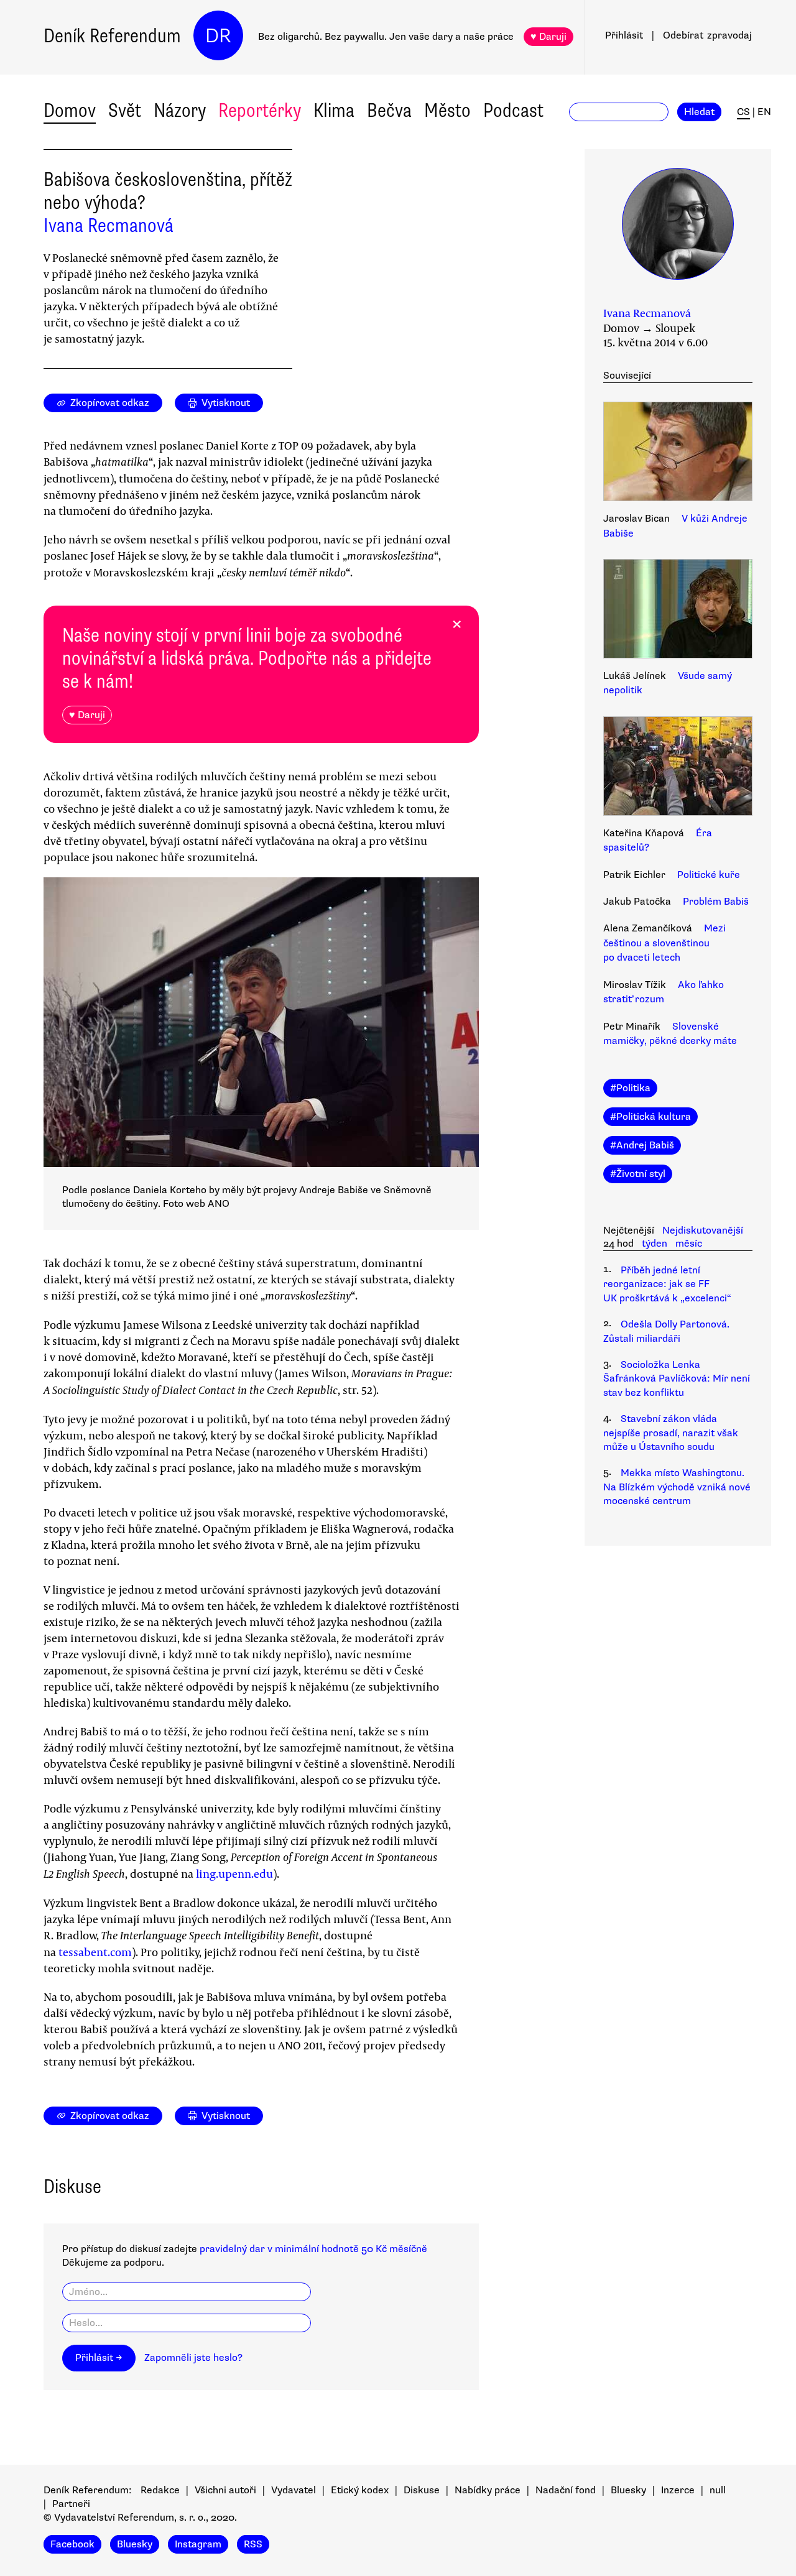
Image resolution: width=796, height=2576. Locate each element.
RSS (253, 2544)
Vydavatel (294, 2490)
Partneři (71, 2504)
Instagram (198, 2544)
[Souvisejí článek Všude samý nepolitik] (678, 611)
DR (218, 36)
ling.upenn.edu (234, 1873)
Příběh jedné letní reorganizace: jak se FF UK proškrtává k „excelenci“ (667, 1284)
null (718, 2490)
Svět (125, 110)
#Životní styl (638, 1174)
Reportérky (260, 110)
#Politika (630, 1088)
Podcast (513, 110)
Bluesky (628, 2490)
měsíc (689, 1244)
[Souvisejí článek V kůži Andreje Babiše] (678, 453)
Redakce (160, 2490)
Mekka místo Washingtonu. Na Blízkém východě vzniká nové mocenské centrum (677, 1487)
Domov (70, 110)
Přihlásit (624, 35)
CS (743, 112)
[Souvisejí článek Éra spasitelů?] (678, 768)
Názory (180, 110)
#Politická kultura (650, 1117)
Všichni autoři (225, 2490)
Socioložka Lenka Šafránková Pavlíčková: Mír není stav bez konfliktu (677, 1379)
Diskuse (422, 2490)
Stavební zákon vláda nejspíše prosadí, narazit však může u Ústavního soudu (671, 1433)
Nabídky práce (488, 2490)
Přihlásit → (99, 2358)
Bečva (389, 110)
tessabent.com (95, 1952)
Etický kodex (360, 2490)
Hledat (699, 112)
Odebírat (707, 35)
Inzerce (678, 2490)
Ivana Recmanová (109, 225)
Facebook (72, 2544)
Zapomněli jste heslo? (193, 2358)
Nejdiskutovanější (703, 1230)
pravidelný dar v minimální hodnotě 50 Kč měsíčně (313, 2249)
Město (447, 110)
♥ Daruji (548, 37)
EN (764, 112)
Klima (334, 110)
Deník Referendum (112, 36)
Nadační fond (566, 2490)
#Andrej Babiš (642, 1145)
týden (655, 1244)
